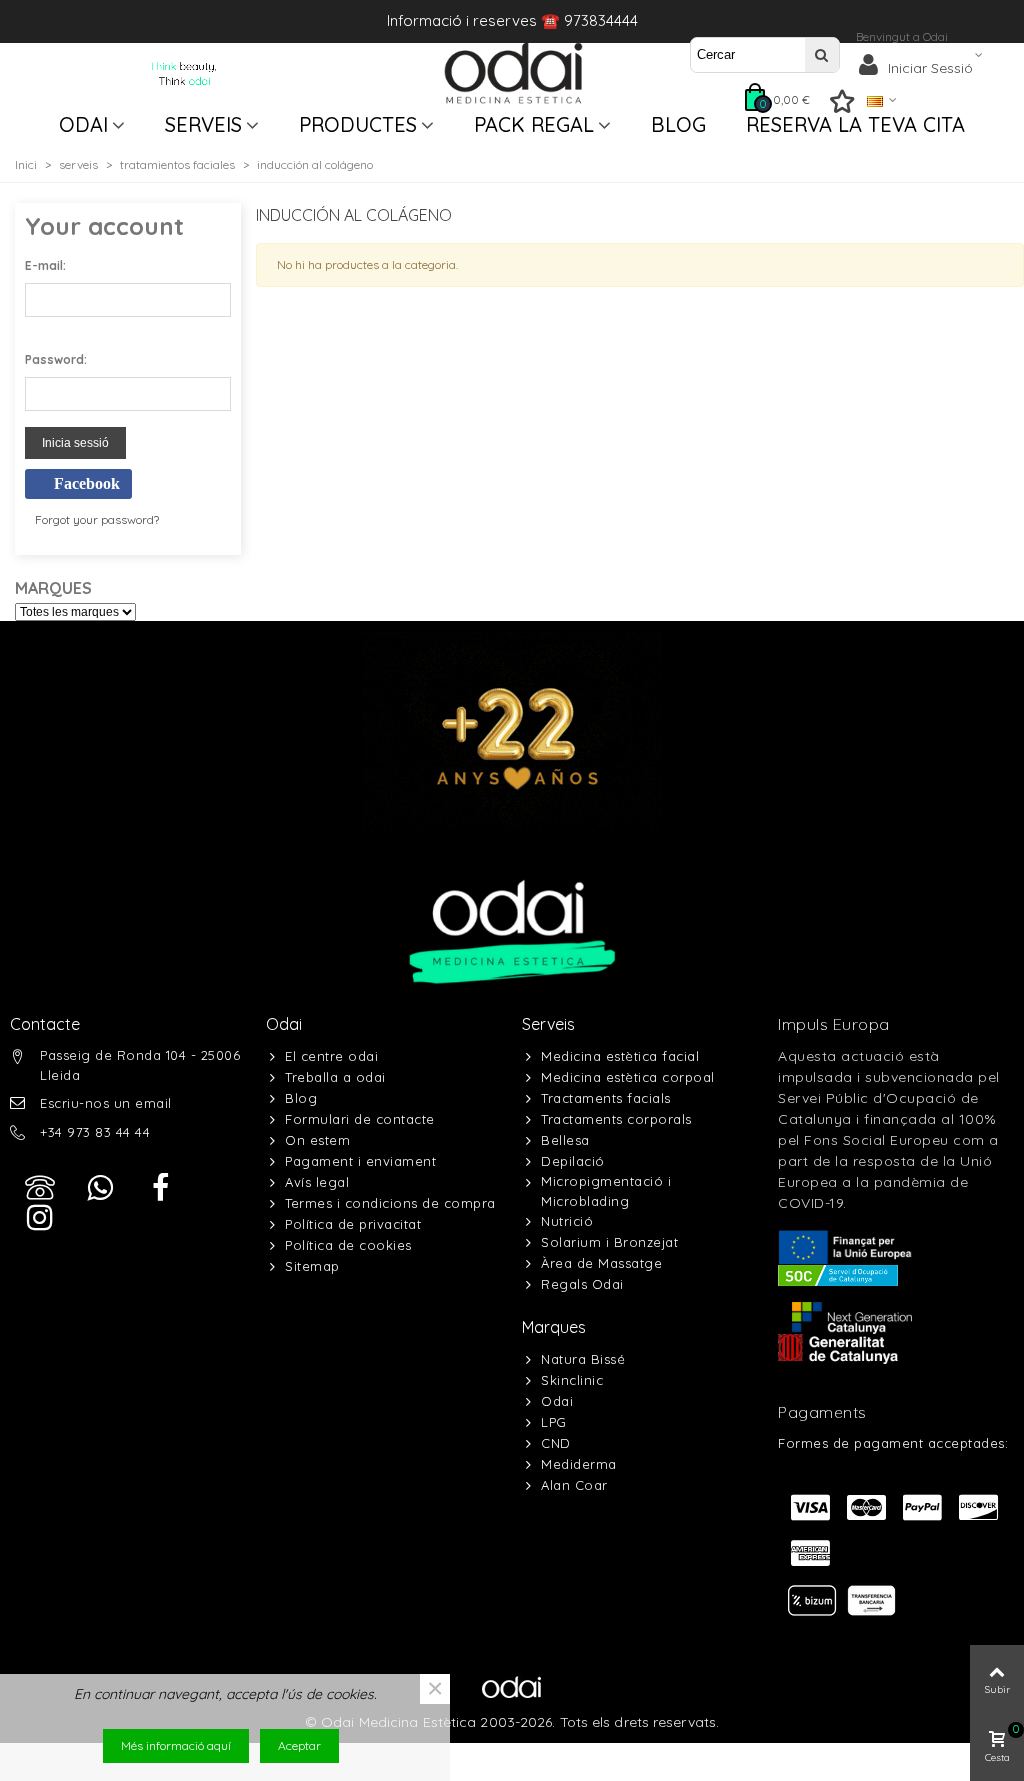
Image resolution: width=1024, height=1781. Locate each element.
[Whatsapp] (100, 1188)
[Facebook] (160, 1188)
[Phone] (40, 1188)
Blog (678, 125)
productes (358, 125)
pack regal (534, 125)
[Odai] (513, 73)
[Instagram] (40, 1218)
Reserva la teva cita (855, 125)
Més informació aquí (176, 1745)
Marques (554, 1327)
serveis (203, 125)
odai (83, 125)
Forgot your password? (97, 519)
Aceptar (299, 1745)
